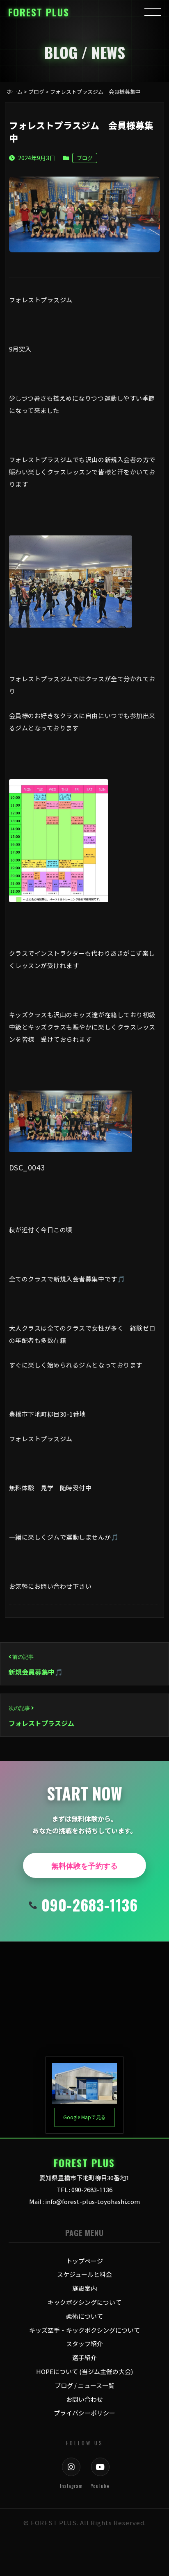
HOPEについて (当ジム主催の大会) (84, 2371)
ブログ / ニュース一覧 (84, 2385)
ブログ (85, 158)
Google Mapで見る (84, 2117)
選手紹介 (84, 2357)
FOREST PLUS (39, 12)
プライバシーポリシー (84, 2413)
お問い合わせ (84, 2399)
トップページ (84, 2261)
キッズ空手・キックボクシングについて (84, 2330)
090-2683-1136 (90, 1905)
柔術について (84, 2316)
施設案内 (84, 2288)
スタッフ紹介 (84, 2344)
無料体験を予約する (84, 1865)
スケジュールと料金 (84, 2274)
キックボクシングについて (84, 2302)
